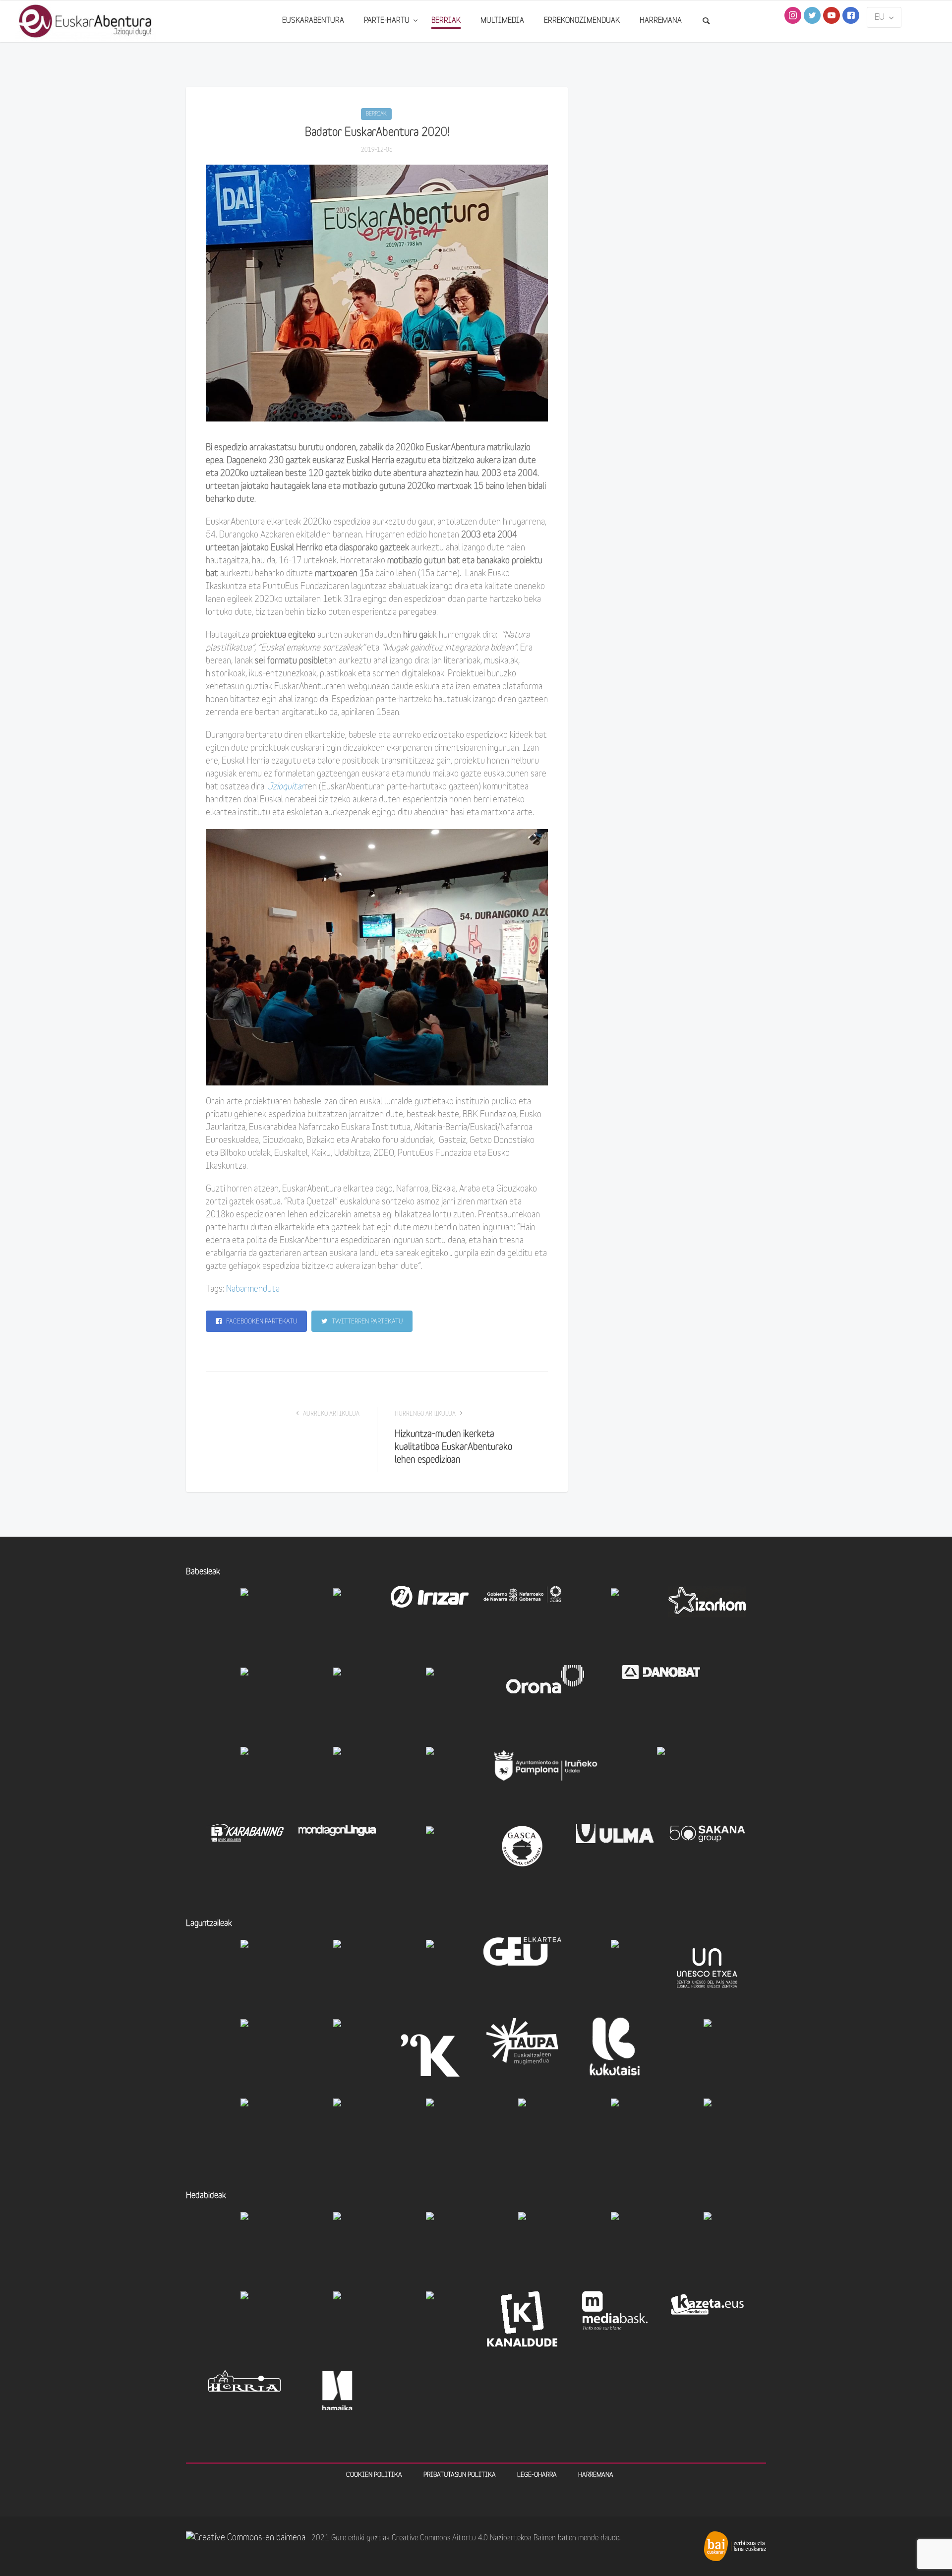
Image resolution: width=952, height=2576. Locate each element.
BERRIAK (376, 114)
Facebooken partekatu (261, 1322)
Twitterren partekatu (366, 1322)
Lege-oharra (537, 2475)
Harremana (661, 21)
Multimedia (502, 21)
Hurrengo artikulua (426, 1414)
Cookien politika (374, 2475)
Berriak (446, 21)
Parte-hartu (388, 21)
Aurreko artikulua (330, 1414)
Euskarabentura (313, 21)
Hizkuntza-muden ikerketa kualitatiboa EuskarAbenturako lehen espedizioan (453, 1448)
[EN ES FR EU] (884, 17)
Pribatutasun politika (460, 2475)
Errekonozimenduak (582, 21)
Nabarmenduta (253, 1289)
